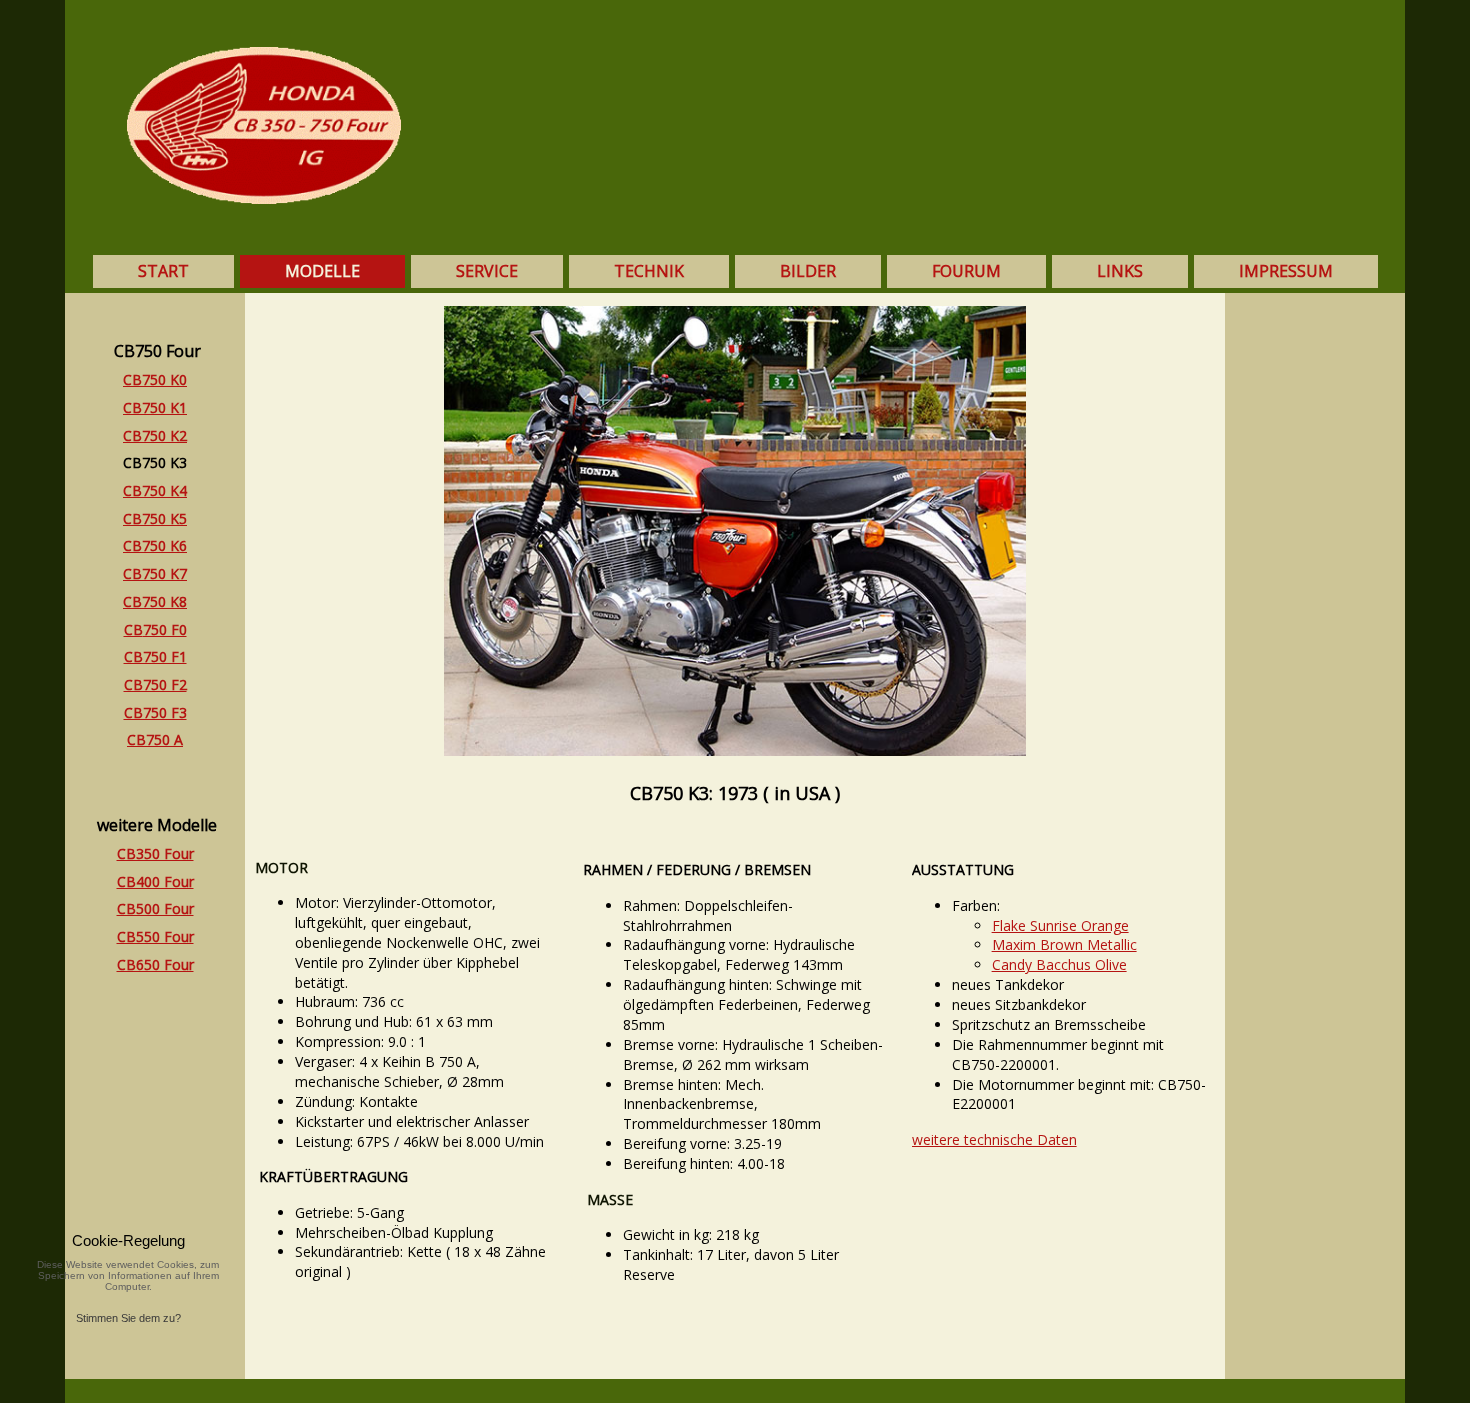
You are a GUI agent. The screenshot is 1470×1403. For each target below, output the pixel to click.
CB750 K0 (155, 379)
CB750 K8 (155, 601)
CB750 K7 (155, 573)
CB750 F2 (155, 684)
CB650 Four (155, 964)
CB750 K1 (155, 407)
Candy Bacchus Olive (1059, 964)
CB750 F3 (155, 712)
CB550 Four (155, 936)
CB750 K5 (155, 518)
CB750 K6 (155, 545)
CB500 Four (155, 908)
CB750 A (155, 739)
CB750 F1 (155, 656)
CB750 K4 (155, 490)
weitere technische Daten (994, 1139)
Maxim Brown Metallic (1064, 944)
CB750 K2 (155, 435)
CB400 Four (155, 881)
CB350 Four (155, 853)
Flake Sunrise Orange (1060, 925)
